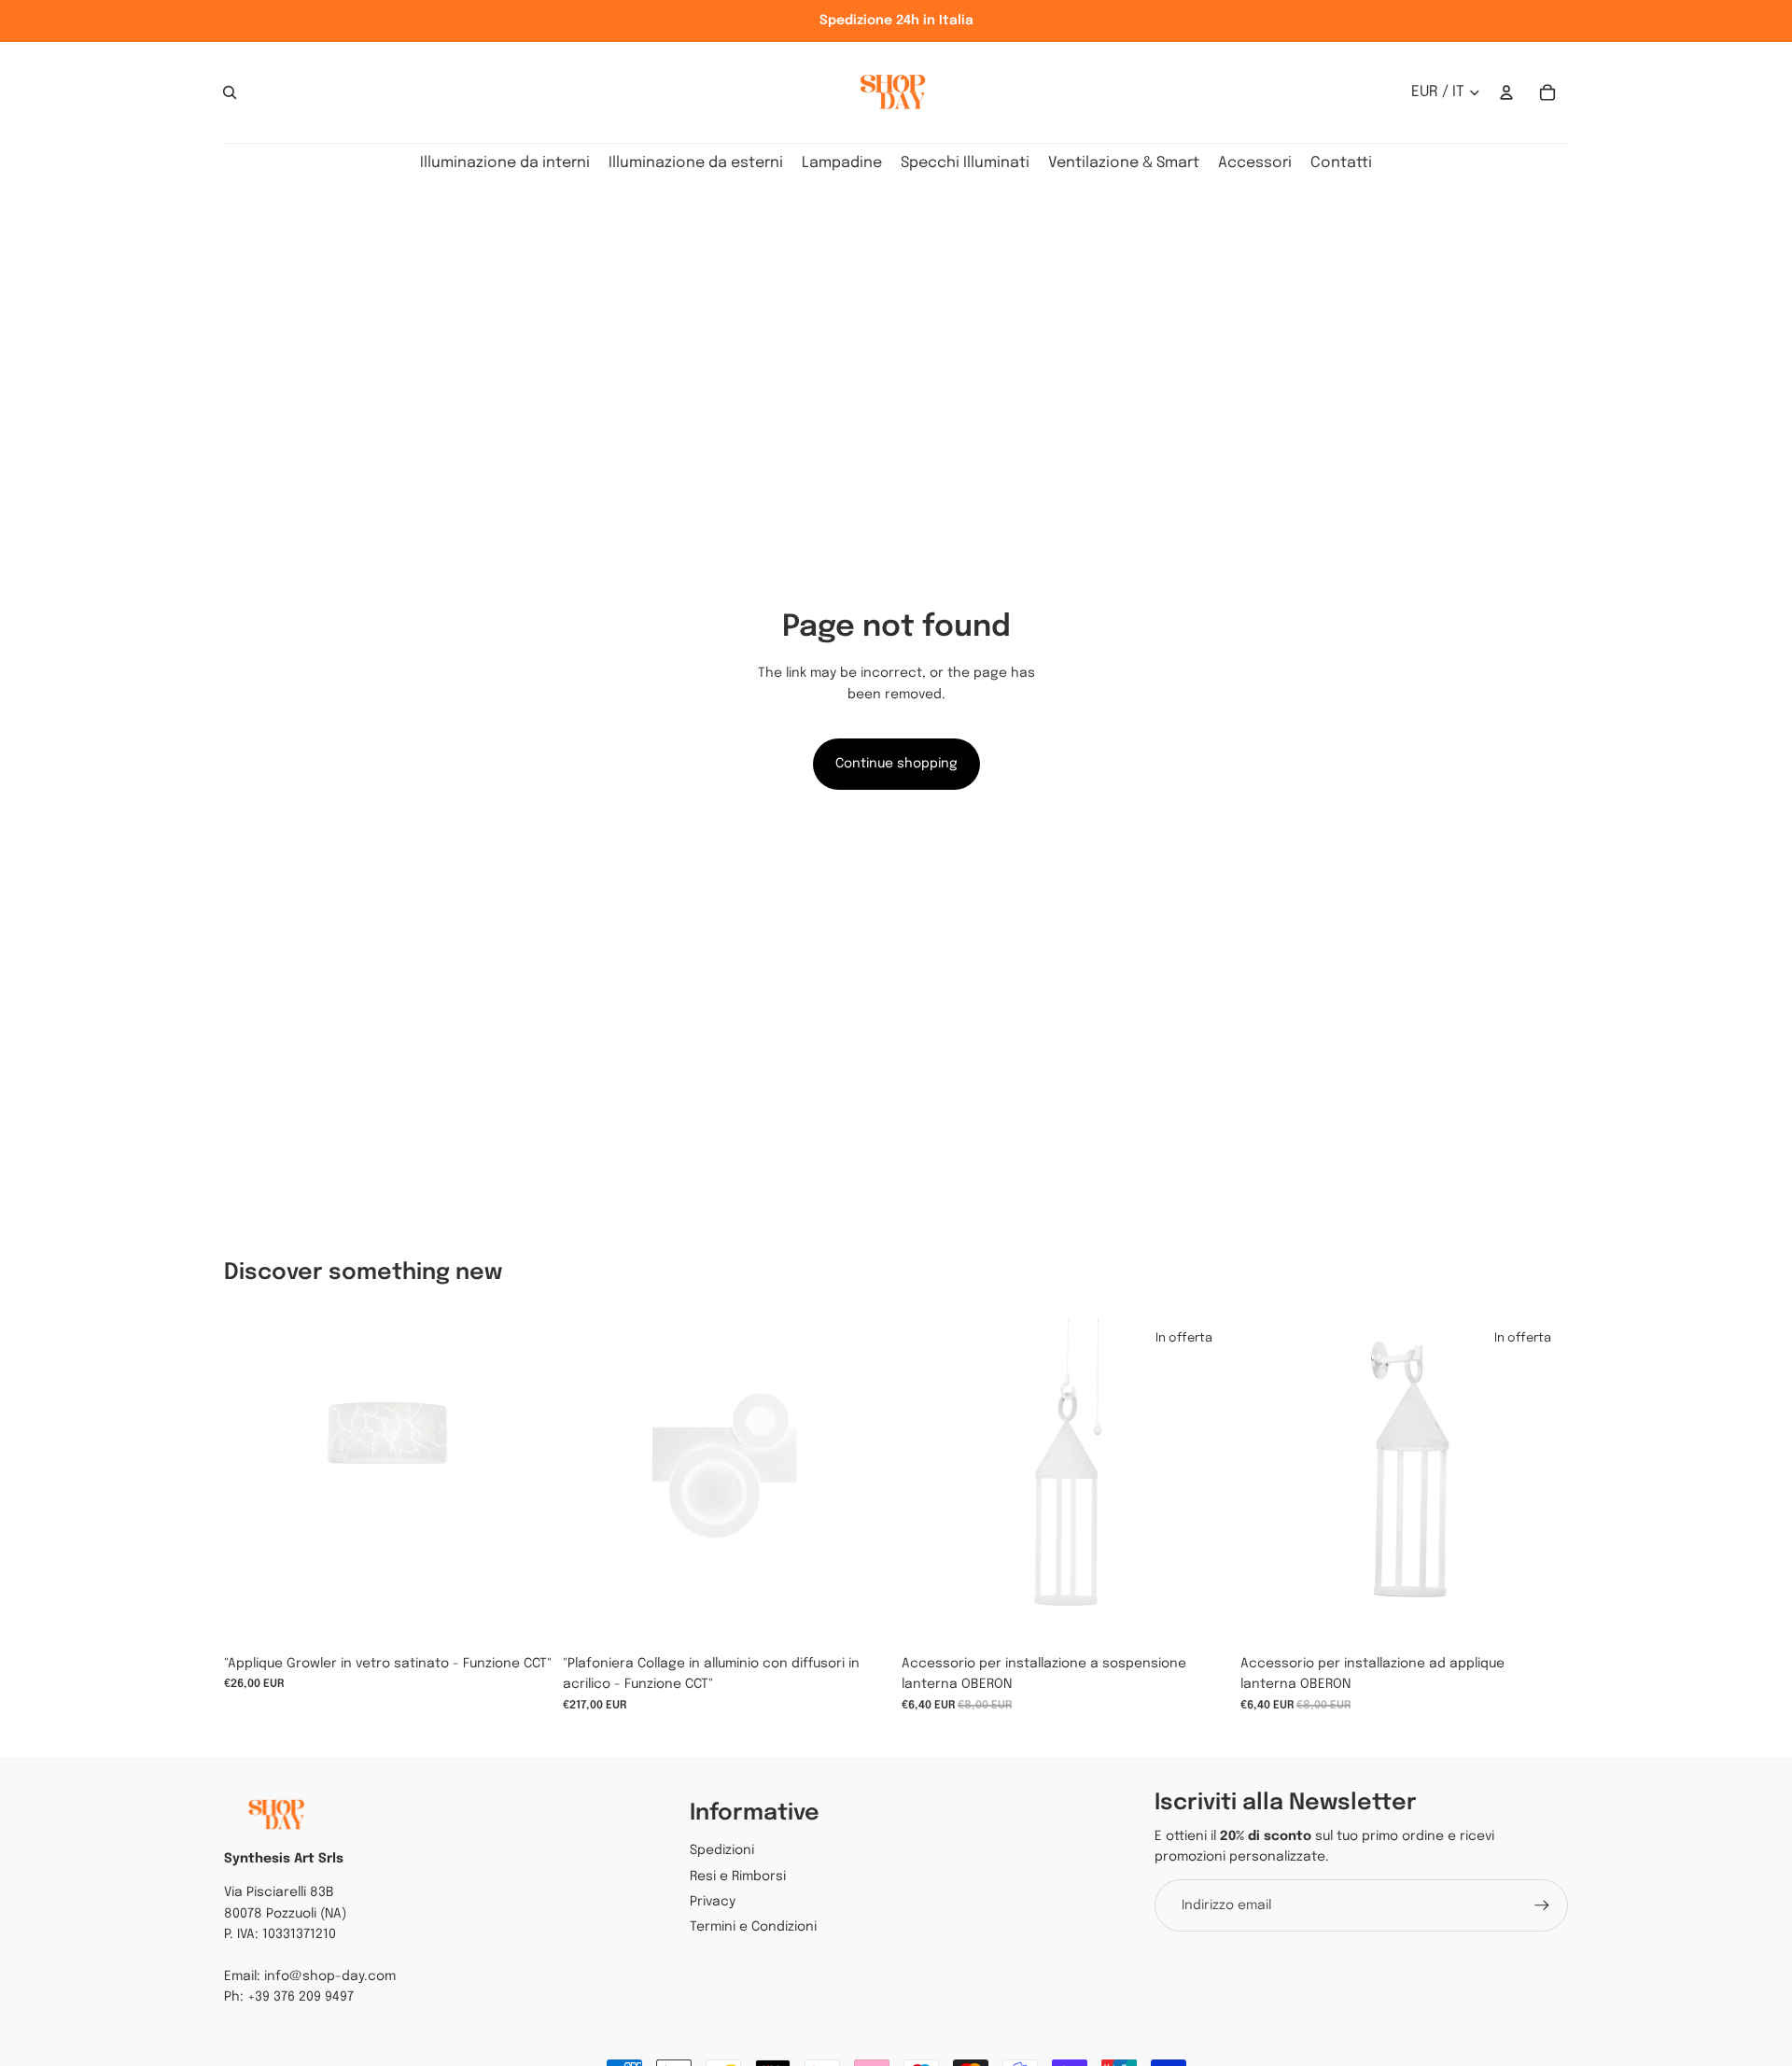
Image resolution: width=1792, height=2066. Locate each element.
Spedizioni (722, 1850)
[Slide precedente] (591, 1482)
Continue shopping (896, 764)
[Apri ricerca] (230, 92)
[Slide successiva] (862, 1482)
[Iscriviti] (1542, 1905)
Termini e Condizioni (753, 1927)
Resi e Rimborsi (738, 1876)
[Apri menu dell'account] (1506, 92)
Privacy (713, 1902)
